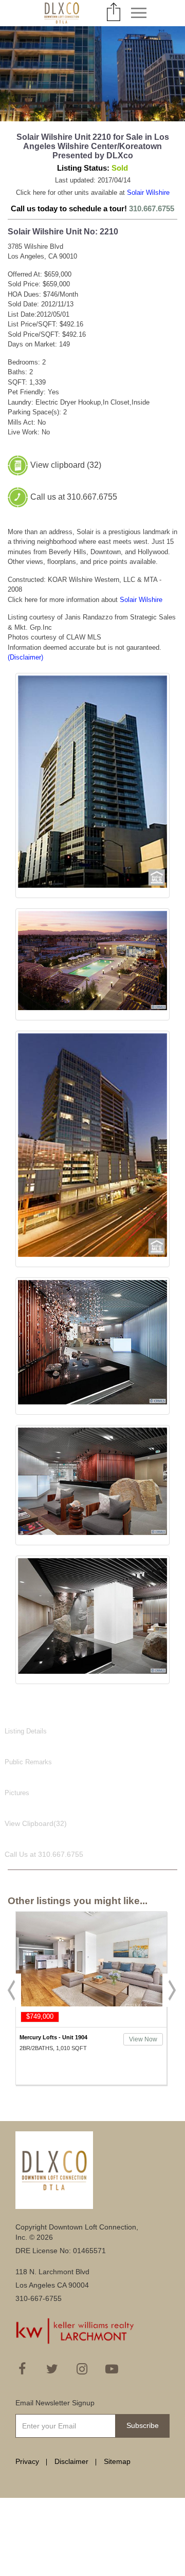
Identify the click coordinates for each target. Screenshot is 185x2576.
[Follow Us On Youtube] (112, 2369)
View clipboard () (66, 464)
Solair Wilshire (148, 193)
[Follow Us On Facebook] (22, 2369)
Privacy (27, 2461)
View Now (38, 2039)
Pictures (17, 1793)
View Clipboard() (36, 1823)
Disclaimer (71, 2461)
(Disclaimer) (25, 657)
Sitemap (117, 2461)
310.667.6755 (152, 208)
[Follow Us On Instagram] (82, 2369)
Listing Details (26, 1731)
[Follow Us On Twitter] (52, 2369)
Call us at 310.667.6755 (74, 496)
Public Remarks (28, 1762)
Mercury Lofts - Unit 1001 (102, 2037)
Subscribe (143, 2425)
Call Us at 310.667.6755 (44, 1854)
